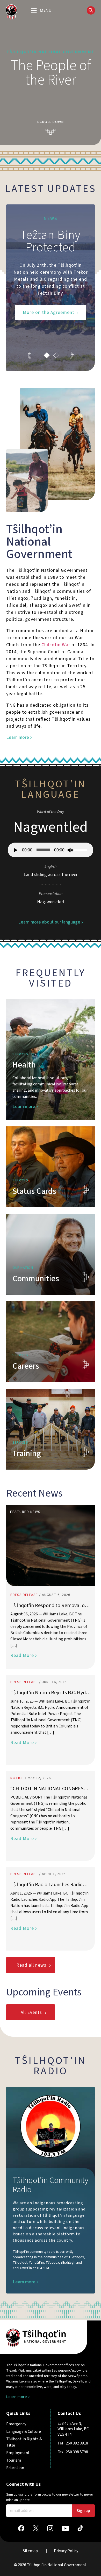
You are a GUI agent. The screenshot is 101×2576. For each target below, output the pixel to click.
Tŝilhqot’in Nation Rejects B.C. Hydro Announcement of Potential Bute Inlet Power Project (50, 1693)
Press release (24, 1595)
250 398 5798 (77, 2452)
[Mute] (70, 850)
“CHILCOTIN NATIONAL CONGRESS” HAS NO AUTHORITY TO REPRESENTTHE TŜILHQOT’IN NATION (49, 1789)
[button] (41, 11)
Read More (22, 1655)
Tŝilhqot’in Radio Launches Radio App (46, 1885)
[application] (51, 850)
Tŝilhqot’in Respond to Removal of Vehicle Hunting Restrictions (48, 1606)
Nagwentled (51, 827)
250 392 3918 (77, 2443)
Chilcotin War (56, 645)
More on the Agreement (49, 312)
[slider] (82, 849)
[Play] (16, 850)
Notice (17, 1778)
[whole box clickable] (51, 1059)
